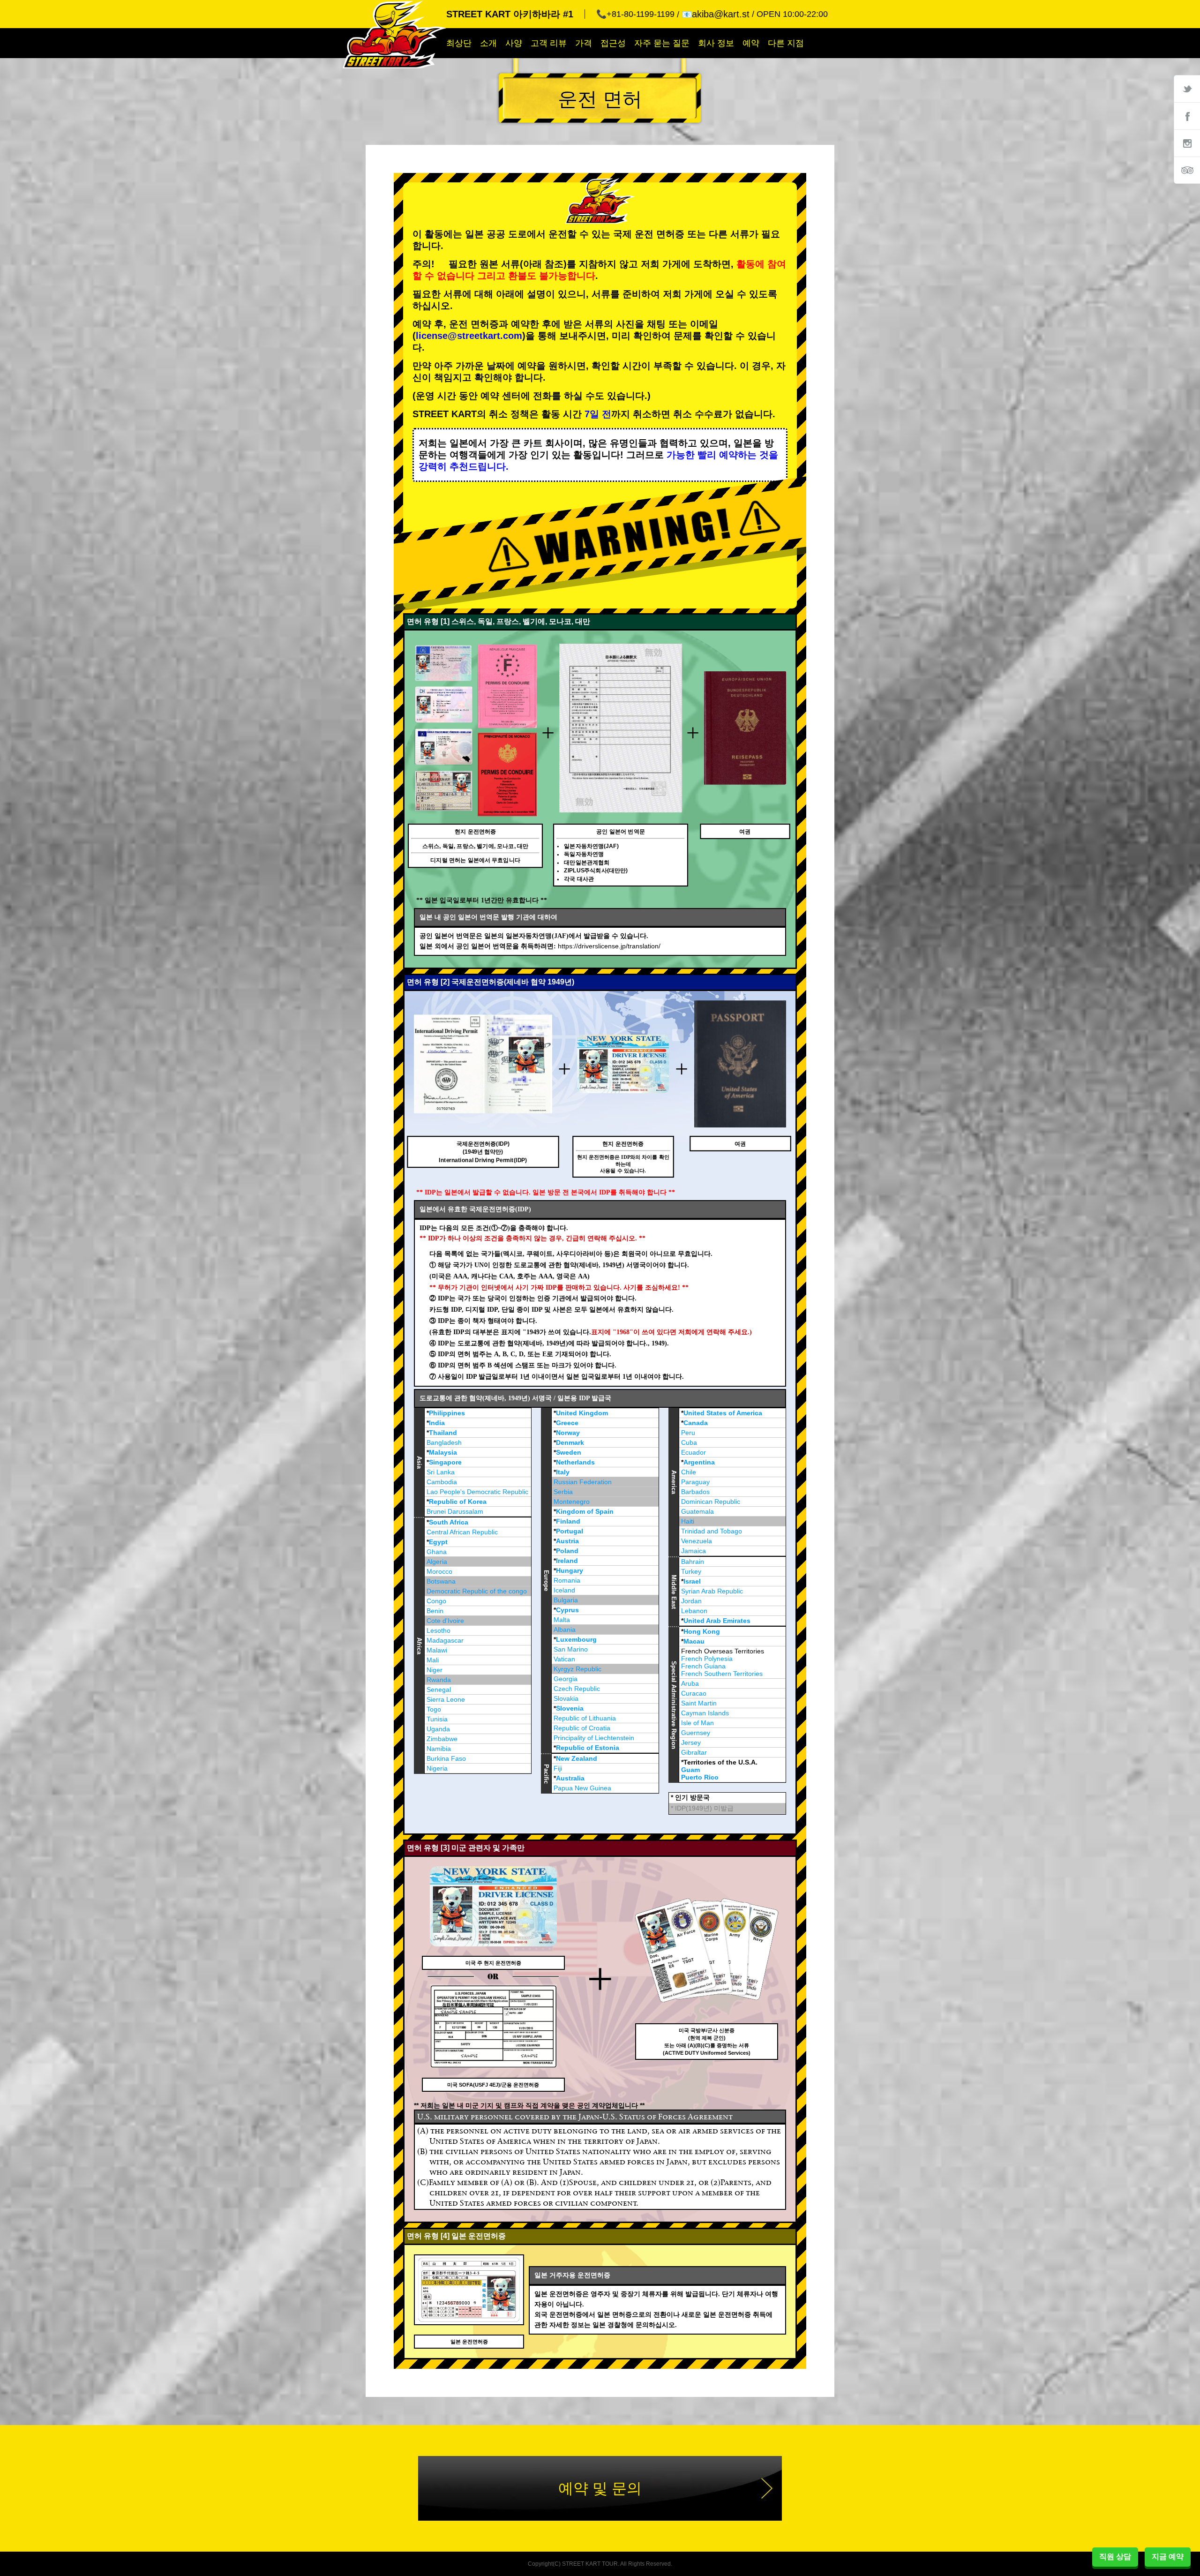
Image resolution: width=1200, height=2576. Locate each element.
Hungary (570, 1570)
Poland (567, 1551)
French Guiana (703, 1666)
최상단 (459, 43)
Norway (568, 1433)
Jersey (691, 1742)
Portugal (570, 1531)
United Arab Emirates (717, 1621)
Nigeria (437, 1768)
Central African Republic (462, 1532)
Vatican (564, 1659)
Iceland (564, 1590)
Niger (435, 1670)
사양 (514, 43)
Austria (567, 1541)
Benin (435, 1611)
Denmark (570, 1442)
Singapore (445, 1462)
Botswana (441, 1581)
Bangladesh (444, 1442)
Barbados (695, 1492)
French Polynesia (707, 1659)
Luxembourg (576, 1639)
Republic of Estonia (588, 1748)
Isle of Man (697, 1723)
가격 (584, 43)
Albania (565, 1630)
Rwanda (439, 1680)
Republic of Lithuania (585, 1718)
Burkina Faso (446, 1758)
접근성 (613, 43)
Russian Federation (583, 1482)
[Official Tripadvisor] (1187, 170)
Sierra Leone (446, 1699)
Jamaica (694, 1551)
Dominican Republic (711, 1502)
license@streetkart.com (469, 336)
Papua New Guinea (582, 1788)
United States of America (723, 1413)
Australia (570, 1778)
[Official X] (1187, 89)
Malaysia (443, 1452)
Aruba (690, 1683)
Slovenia (570, 1708)
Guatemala (697, 1511)
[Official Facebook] (1187, 116)
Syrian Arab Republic (712, 1591)
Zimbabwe (442, 1739)
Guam (690, 1770)
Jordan (691, 1601)
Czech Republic (577, 1689)
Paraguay (695, 1482)
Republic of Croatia (582, 1728)
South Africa (449, 1522)
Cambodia (442, 1482)
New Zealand (577, 1758)
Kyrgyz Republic (577, 1669)
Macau (694, 1641)
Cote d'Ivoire (445, 1621)
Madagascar (445, 1640)
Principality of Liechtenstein (594, 1738)
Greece (567, 1423)
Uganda (438, 1729)
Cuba (689, 1442)
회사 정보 (716, 43)
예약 (751, 43)
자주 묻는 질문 (662, 43)
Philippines (447, 1413)
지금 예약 (1168, 2557)
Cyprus (567, 1610)
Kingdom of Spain (585, 1511)
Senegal (439, 1690)
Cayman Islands (705, 1713)
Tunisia (437, 1719)
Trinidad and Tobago (712, 1531)
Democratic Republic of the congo (477, 1591)
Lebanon (694, 1611)
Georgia (566, 1679)
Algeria (437, 1562)
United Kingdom (582, 1413)
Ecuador (694, 1452)
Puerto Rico (700, 1777)
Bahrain (693, 1562)
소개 (488, 43)
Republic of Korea (458, 1502)
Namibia (439, 1749)
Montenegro (572, 1502)
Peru (688, 1433)
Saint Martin (699, 1703)
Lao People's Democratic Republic (477, 1492)
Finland (568, 1521)
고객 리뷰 (549, 43)
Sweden (569, 1452)
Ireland (567, 1561)
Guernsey (696, 1733)
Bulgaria (566, 1600)
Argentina (699, 1462)
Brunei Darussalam (455, 1511)
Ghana (437, 1552)
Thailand (443, 1433)
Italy (563, 1472)
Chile (689, 1472)
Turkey (691, 1571)
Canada (696, 1423)
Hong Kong (702, 1631)
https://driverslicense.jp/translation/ (609, 946)
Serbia (563, 1492)
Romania (567, 1580)
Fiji (558, 1768)
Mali (433, 1660)
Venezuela (697, 1541)
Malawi (437, 1650)
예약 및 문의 (600, 2488)
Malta (562, 1620)
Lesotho (439, 1630)
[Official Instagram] (1187, 143)
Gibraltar (694, 1752)
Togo (434, 1709)
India (437, 1423)
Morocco (439, 1571)
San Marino (571, 1649)
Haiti (688, 1521)
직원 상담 (1115, 2557)
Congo (436, 1601)
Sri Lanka (441, 1472)
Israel (692, 1581)
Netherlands (575, 1462)
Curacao (694, 1693)
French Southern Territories (722, 1674)
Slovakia (566, 1698)
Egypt (438, 1542)
